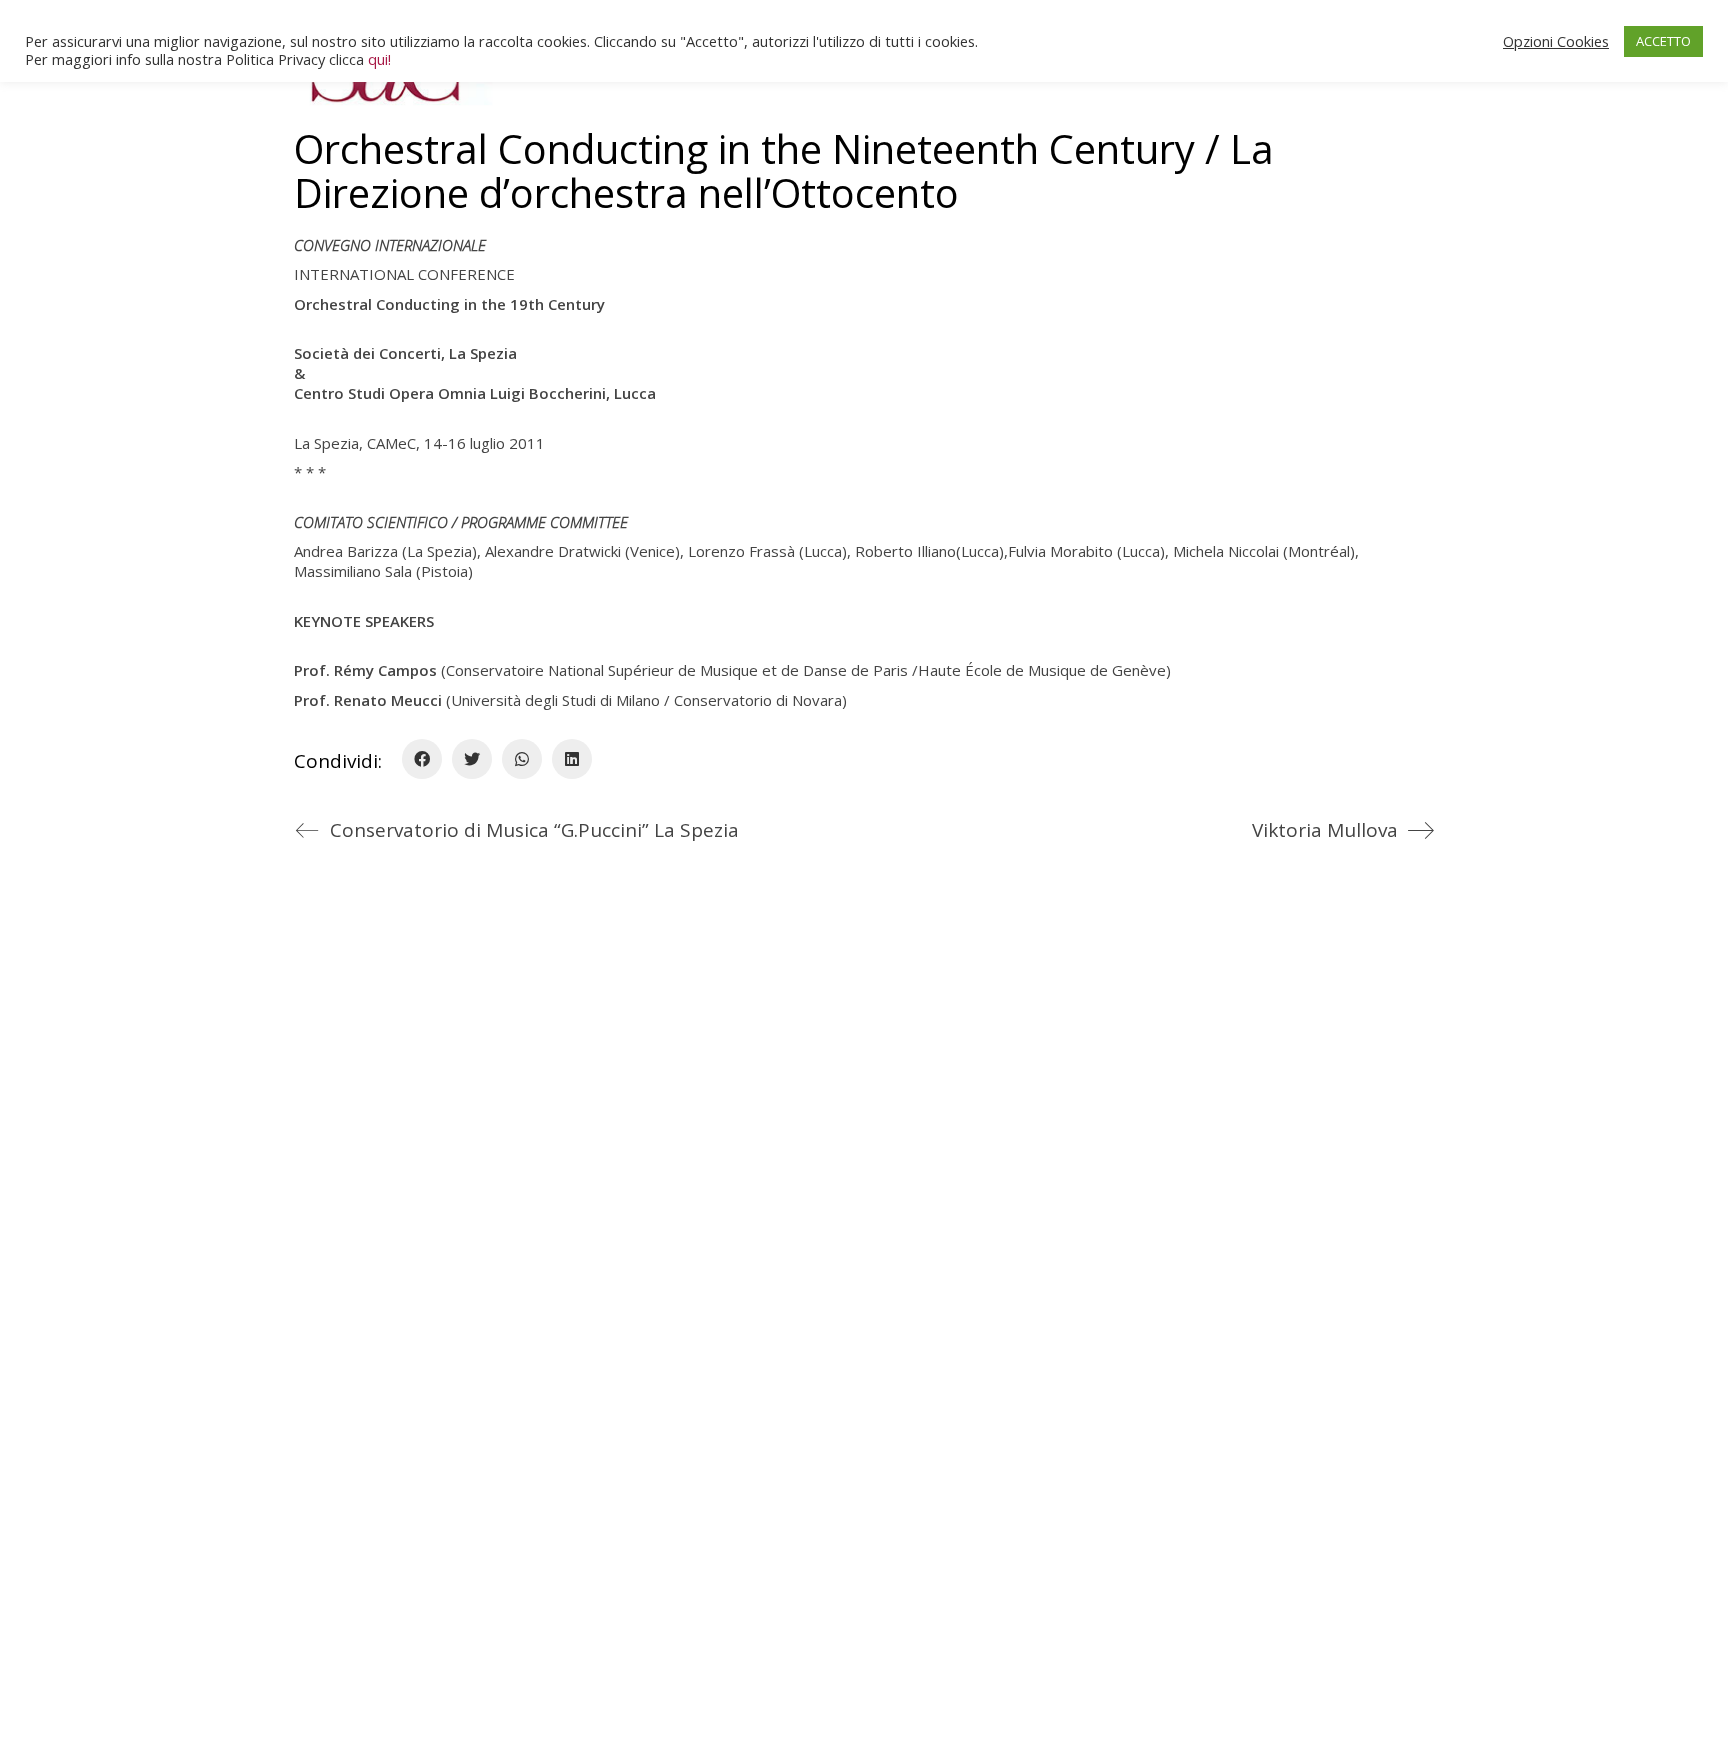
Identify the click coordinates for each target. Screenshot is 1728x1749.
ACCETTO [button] (1663, 41)
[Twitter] (472, 759)
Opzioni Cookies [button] (1556, 41)
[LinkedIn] (572, 759)
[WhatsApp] (522, 759)
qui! (379, 59)
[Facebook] (422, 759)
